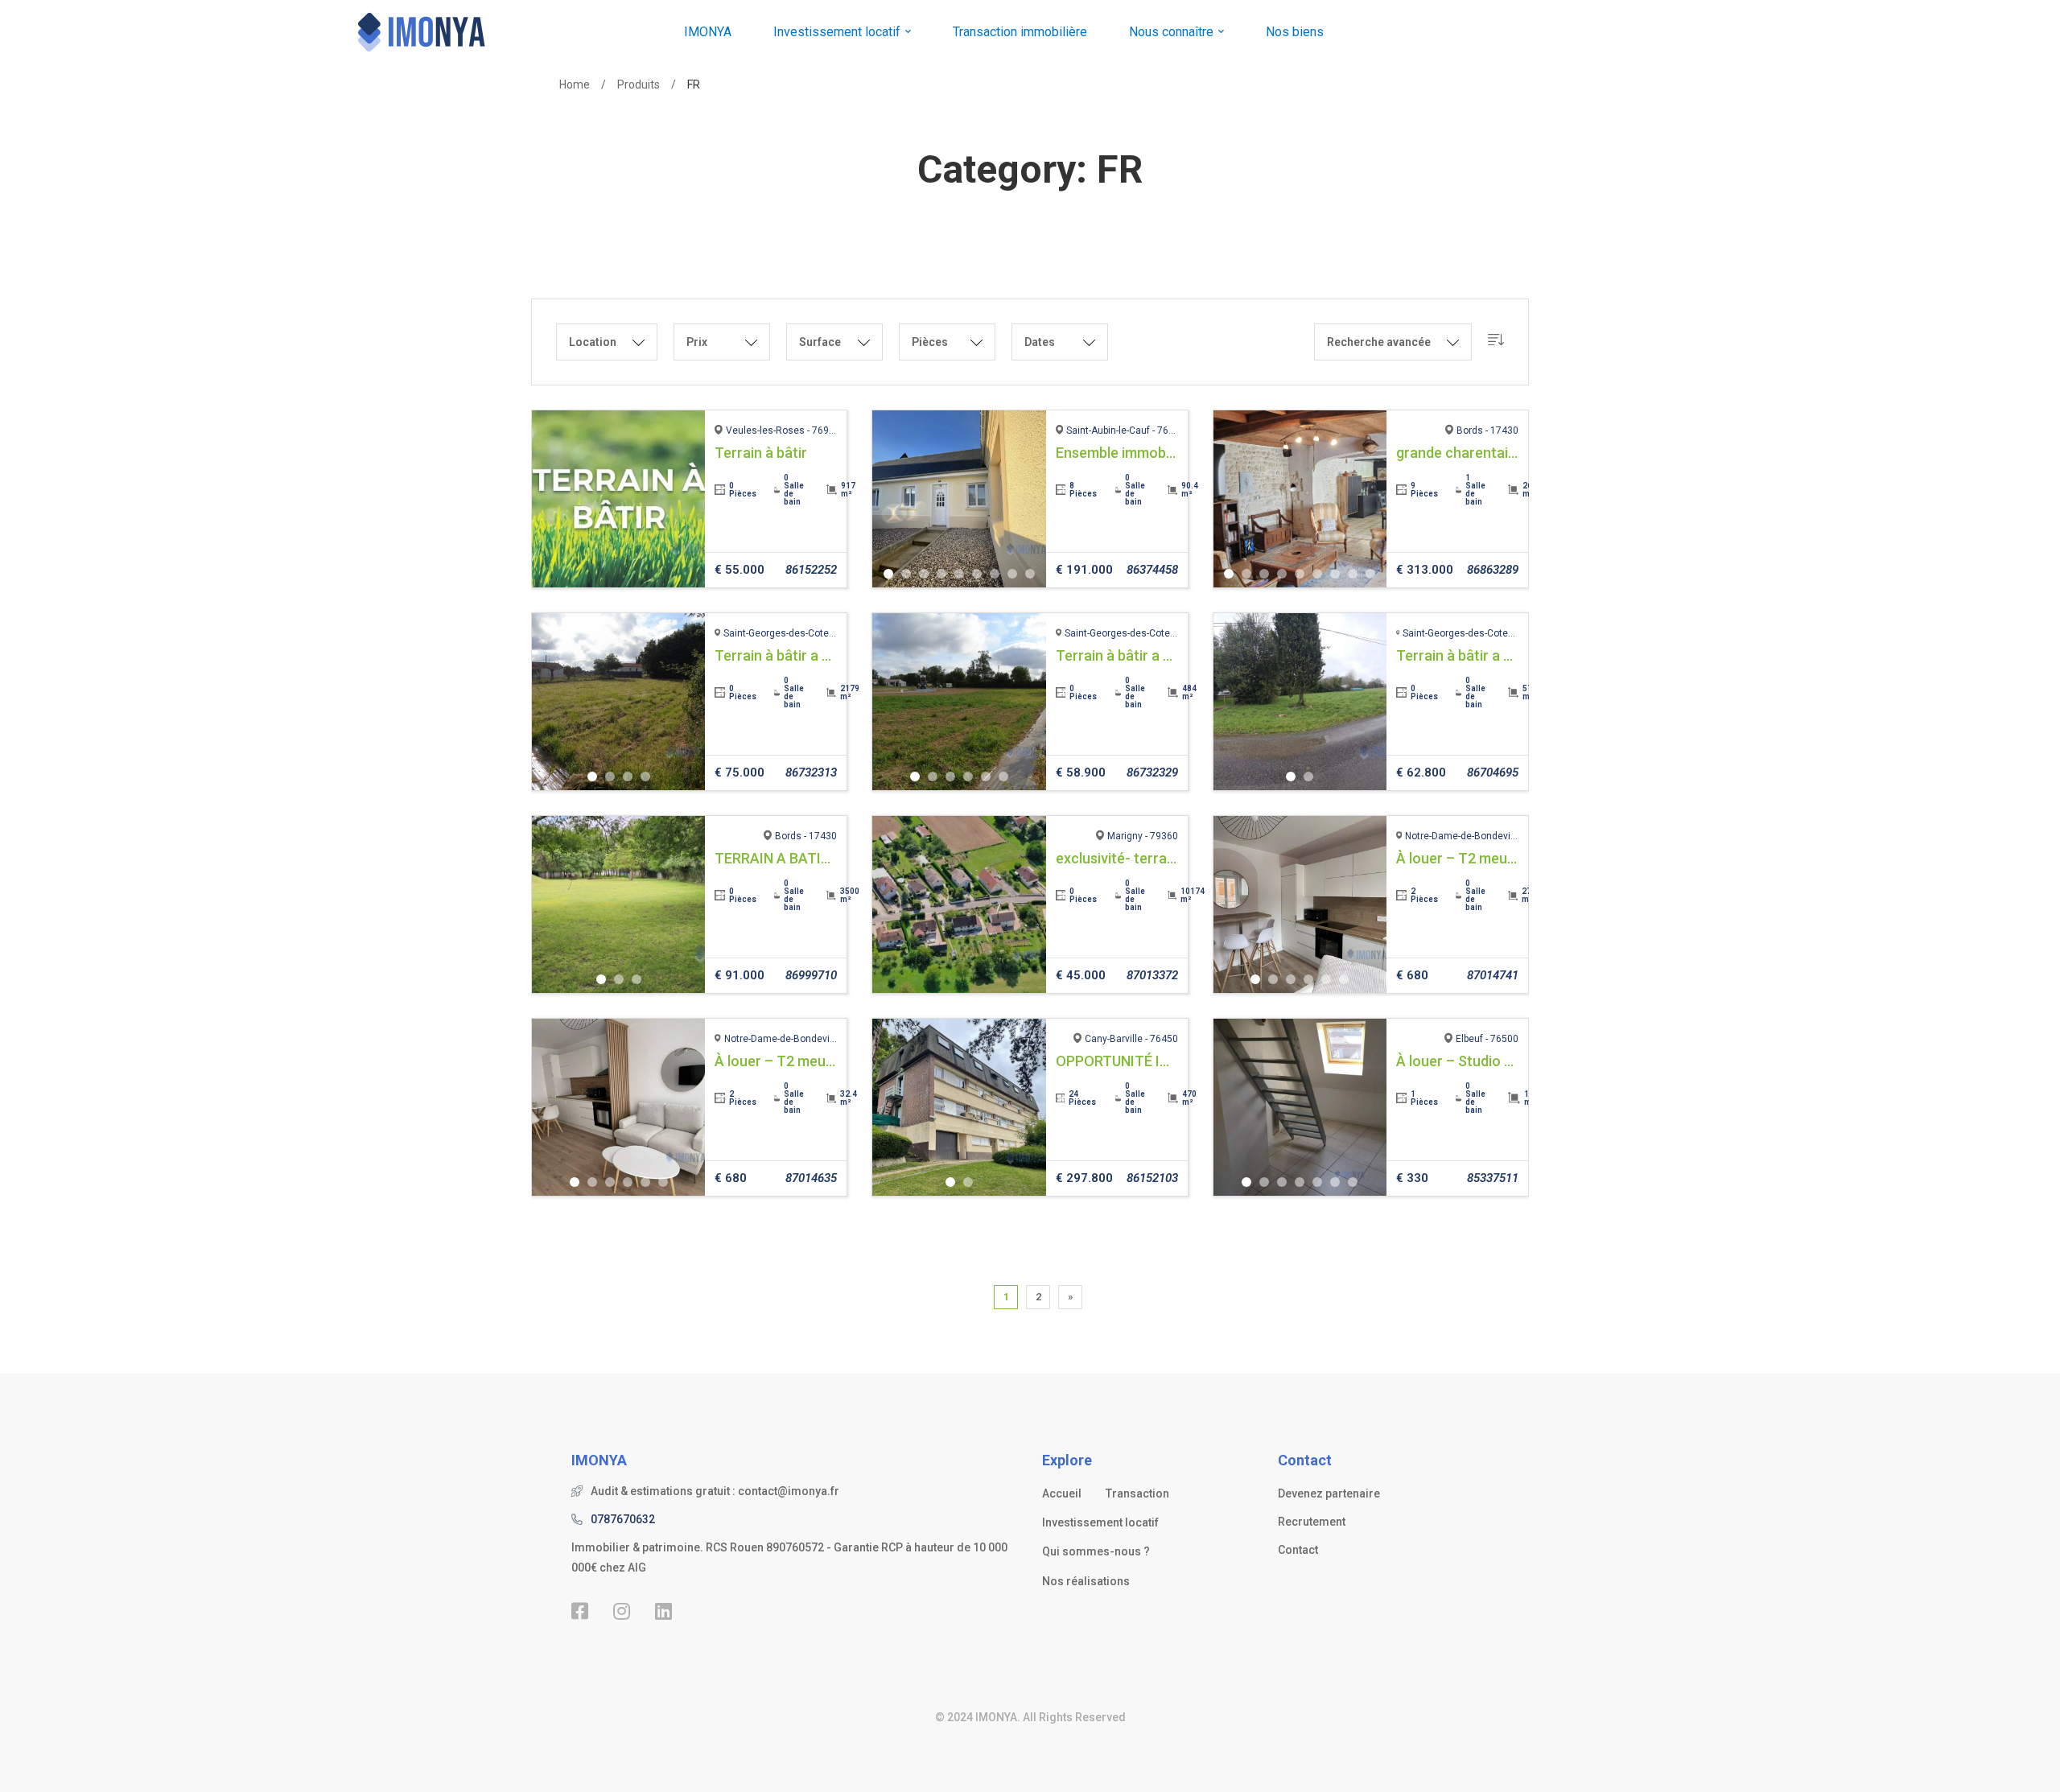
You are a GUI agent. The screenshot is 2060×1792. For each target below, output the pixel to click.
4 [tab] (941, 574)
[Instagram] (622, 1611)
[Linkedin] (663, 1611)
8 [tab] (1012, 574)
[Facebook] (580, 1611)
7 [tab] (995, 574)
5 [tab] (959, 574)
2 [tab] (906, 574)
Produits (639, 84)
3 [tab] (924, 574)
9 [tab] (1030, 574)
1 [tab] (888, 574)
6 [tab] (977, 574)
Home (575, 84)
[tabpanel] (619, 499)
